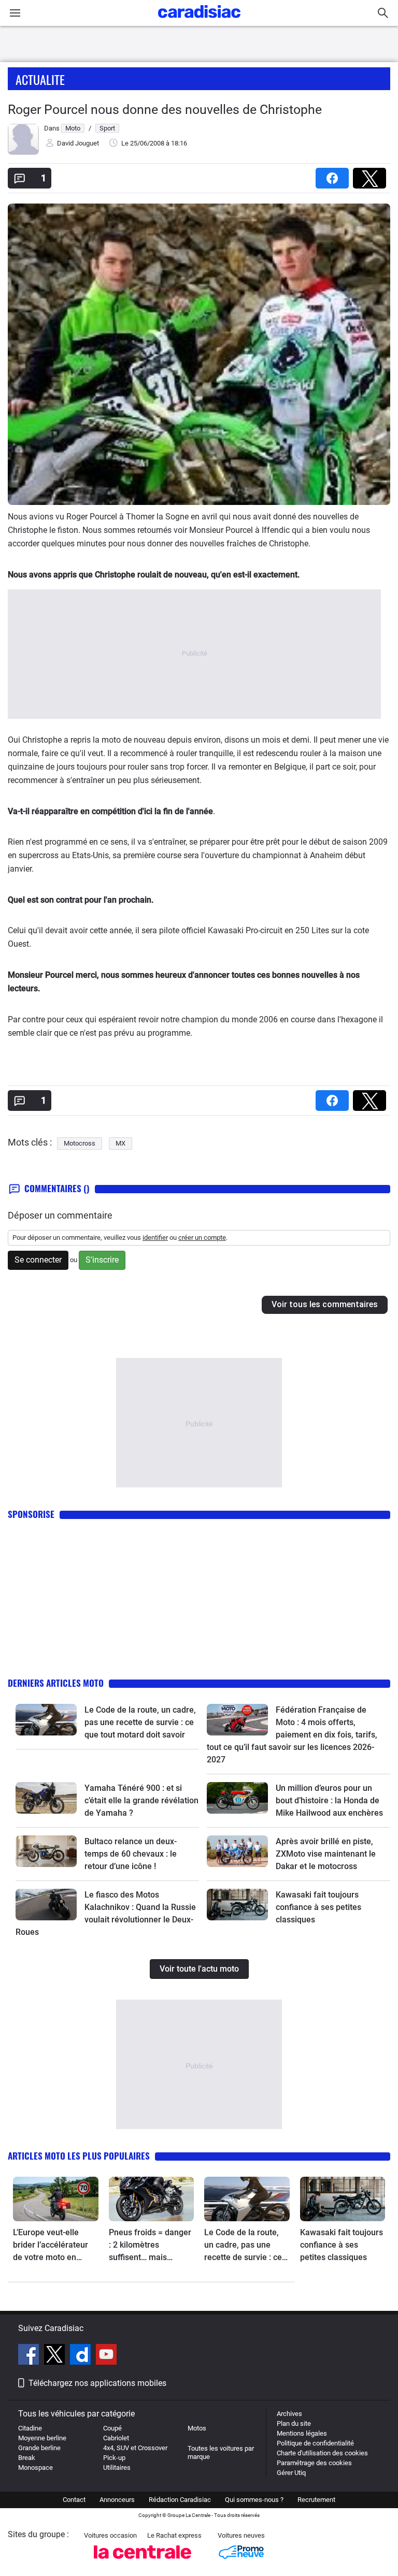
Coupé (112, 2428)
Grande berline (39, 2448)
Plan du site (294, 2423)
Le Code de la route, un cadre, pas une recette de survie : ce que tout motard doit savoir (140, 1722)
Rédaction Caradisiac (180, 2500)
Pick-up (114, 2458)
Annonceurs (117, 2500)
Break (27, 2458)
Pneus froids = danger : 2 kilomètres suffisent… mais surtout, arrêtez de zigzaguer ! (150, 2246)
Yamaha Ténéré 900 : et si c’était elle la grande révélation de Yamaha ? (141, 1800)
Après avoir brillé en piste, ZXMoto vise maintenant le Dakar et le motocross (326, 1854)
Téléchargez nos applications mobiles (97, 2383)
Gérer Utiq (291, 2473)
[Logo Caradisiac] (199, 21)
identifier (155, 1238)
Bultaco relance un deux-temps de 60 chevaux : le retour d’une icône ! (131, 1854)
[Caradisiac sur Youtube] (106, 2356)
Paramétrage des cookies (314, 2463)
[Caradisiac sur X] (56, 2356)
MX (120, 1143)
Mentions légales (302, 2433)
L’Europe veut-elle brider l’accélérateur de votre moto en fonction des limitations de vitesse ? (55, 2246)
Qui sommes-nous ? (254, 2500)
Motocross (80, 1143)
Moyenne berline (42, 2438)
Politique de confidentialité (315, 2443)
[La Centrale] (143, 2562)
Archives (289, 2414)
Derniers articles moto (56, 1683)
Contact (74, 2500)
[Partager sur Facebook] (334, 175)
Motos (197, 2428)
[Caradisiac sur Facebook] (30, 2356)
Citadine (30, 2428)
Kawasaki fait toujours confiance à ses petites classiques (318, 1907)
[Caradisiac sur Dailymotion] (82, 2356)
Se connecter (38, 1260)
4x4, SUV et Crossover (135, 2448)
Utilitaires (117, 2468)
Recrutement (316, 2500)
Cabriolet (116, 2438)
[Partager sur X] (372, 175)
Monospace (35, 2468)
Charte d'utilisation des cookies (322, 2453)
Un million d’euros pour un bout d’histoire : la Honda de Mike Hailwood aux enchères (329, 1800)
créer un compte (202, 1238)
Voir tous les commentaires (325, 1304)
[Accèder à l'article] (46, 1720)
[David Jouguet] (23, 153)
